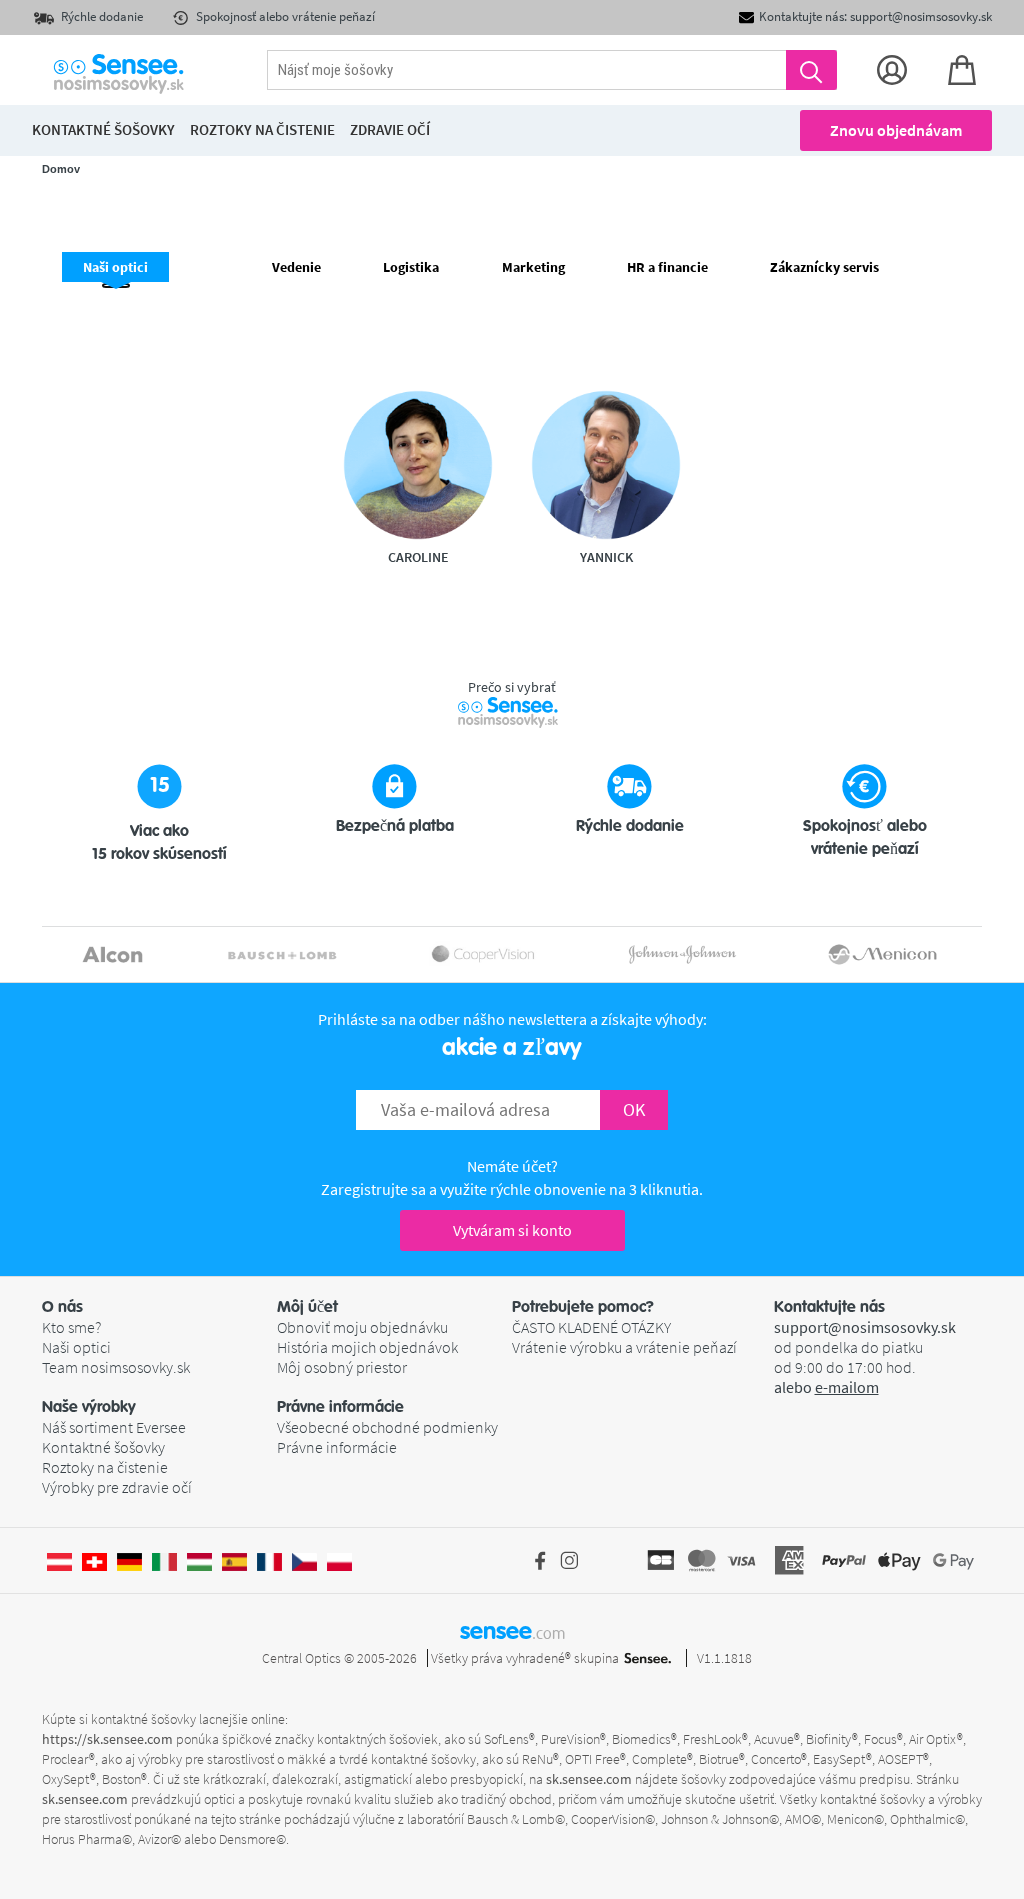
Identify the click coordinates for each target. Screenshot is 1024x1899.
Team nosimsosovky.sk (116, 1367)
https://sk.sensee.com (107, 1739)
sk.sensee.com (589, 1779)
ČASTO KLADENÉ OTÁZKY (591, 1327)
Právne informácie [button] (340, 1407)
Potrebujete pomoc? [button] (583, 1307)
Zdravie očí (390, 129)
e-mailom (847, 1387)
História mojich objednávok (367, 1347)
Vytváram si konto (512, 1230)
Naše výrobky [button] (89, 1407)
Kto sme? (71, 1327)
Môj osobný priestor (342, 1367)
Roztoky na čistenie (105, 1467)
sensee (512, 1631)
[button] (159, 1307)
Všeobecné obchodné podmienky (387, 1427)
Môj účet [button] (307, 1307)
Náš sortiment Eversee (114, 1427)
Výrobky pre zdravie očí (117, 1487)
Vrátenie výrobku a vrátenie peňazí (624, 1347)
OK (634, 1109)
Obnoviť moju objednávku (362, 1327)
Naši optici (76, 1347)
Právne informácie (337, 1447)
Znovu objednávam (896, 130)
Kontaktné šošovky (103, 1447)
